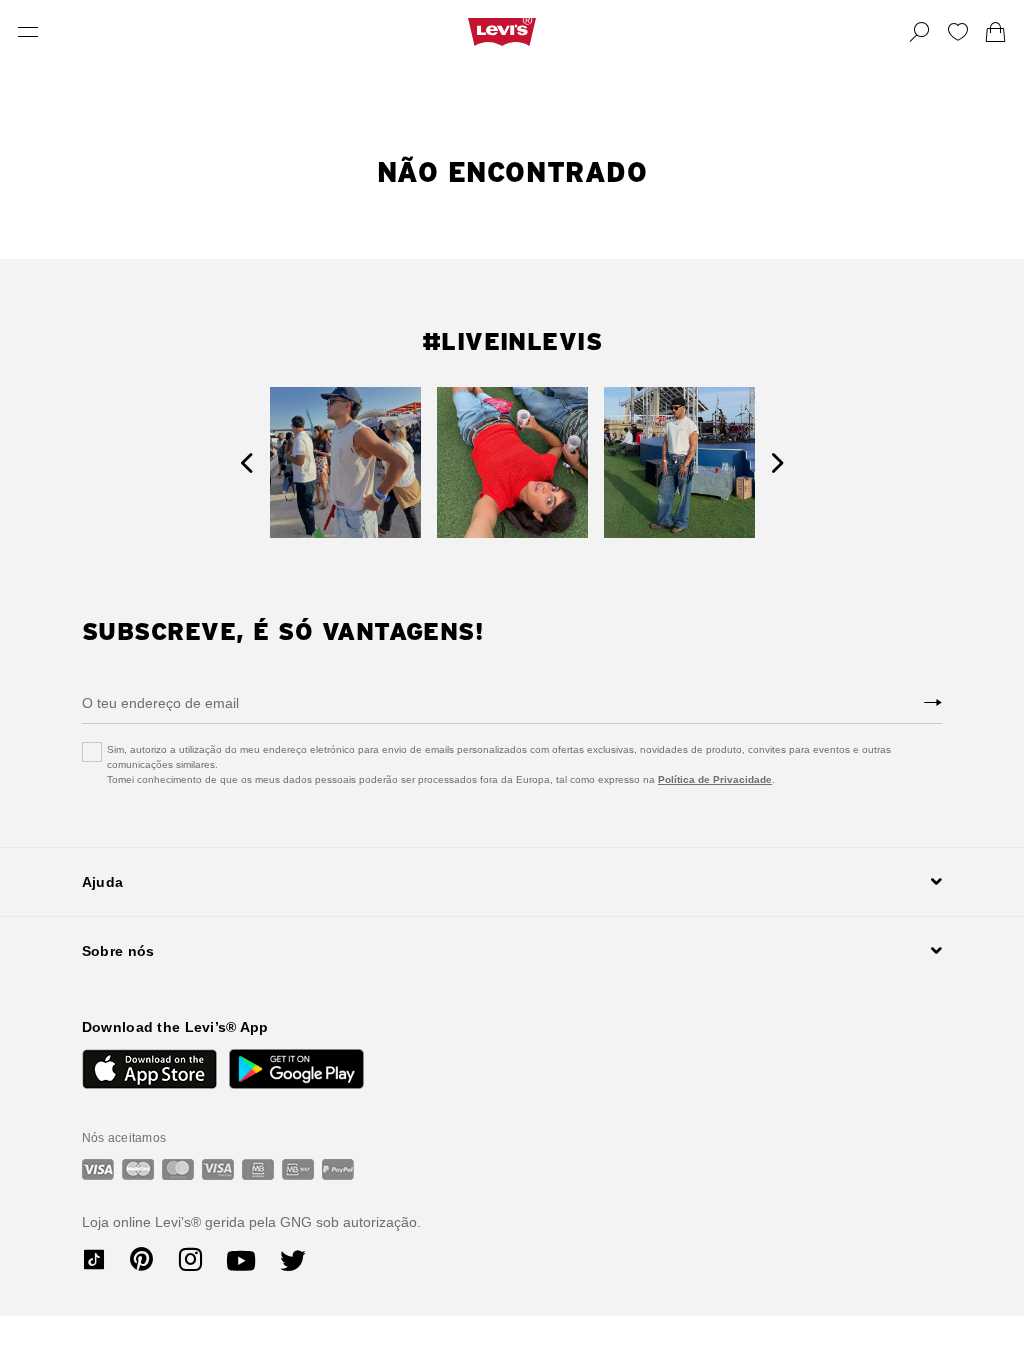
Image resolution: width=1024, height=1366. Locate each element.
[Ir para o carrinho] (996, 32)
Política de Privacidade (715, 779)
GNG (296, 1222)
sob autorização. (366, 1222)
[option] (345, 462)
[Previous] (246, 462)
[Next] (777, 462)
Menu (28, 32)
